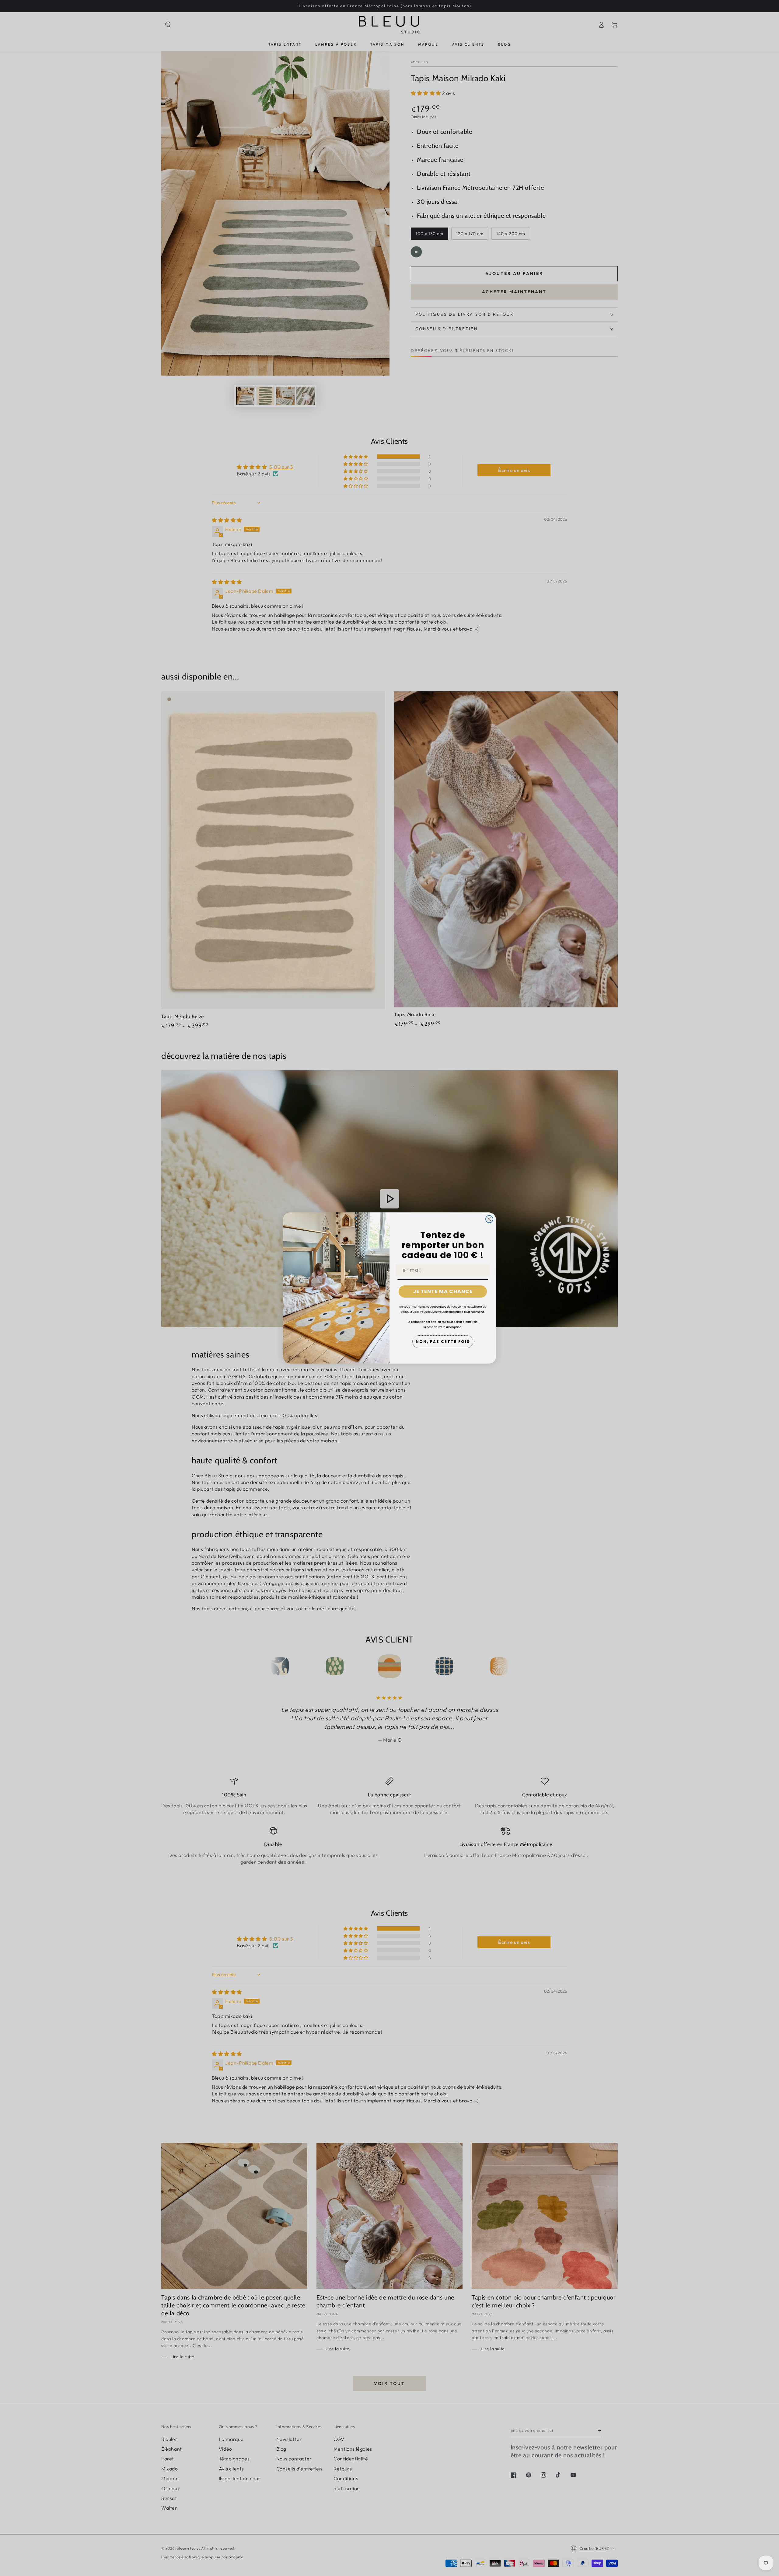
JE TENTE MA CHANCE (443, 1291)
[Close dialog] (489, 1219)
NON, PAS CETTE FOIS (443, 1342)
